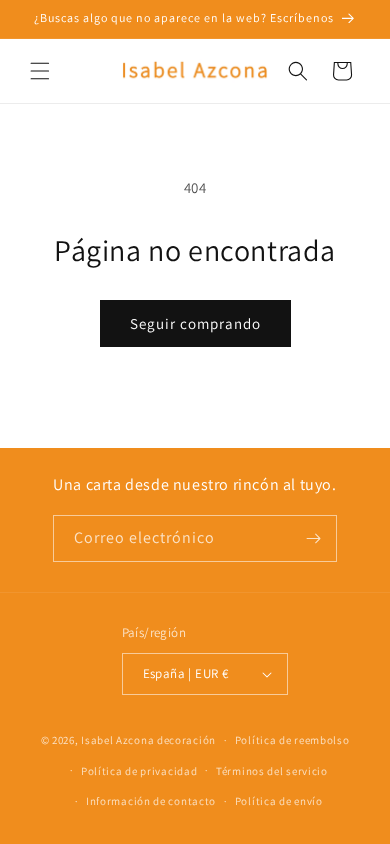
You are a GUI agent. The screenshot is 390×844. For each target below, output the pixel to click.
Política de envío (279, 801)
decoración (186, 740)
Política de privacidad (139, 771)
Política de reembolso (292, 740)
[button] (40, 71)
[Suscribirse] (314, 538)
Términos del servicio (272, 771)
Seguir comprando (195, 323)
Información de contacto (151, 801)
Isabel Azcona (117, 740)
